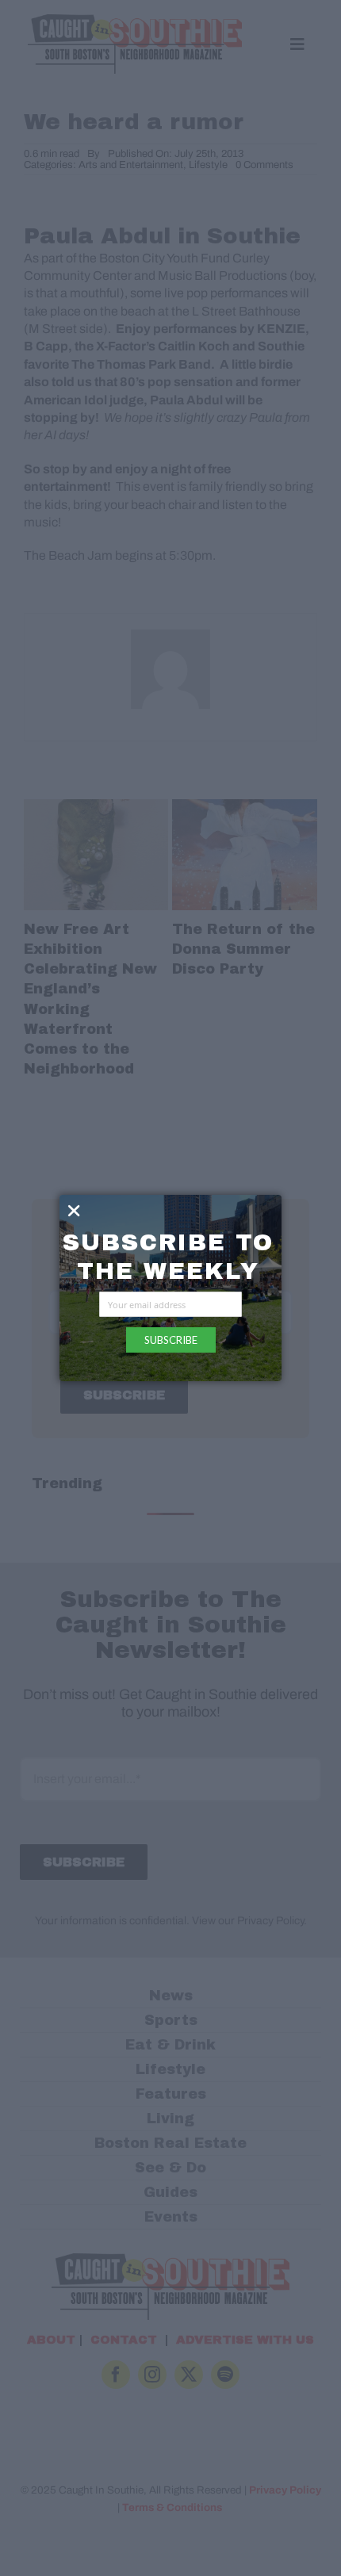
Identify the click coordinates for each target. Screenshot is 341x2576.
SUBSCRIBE (171, 1340)
